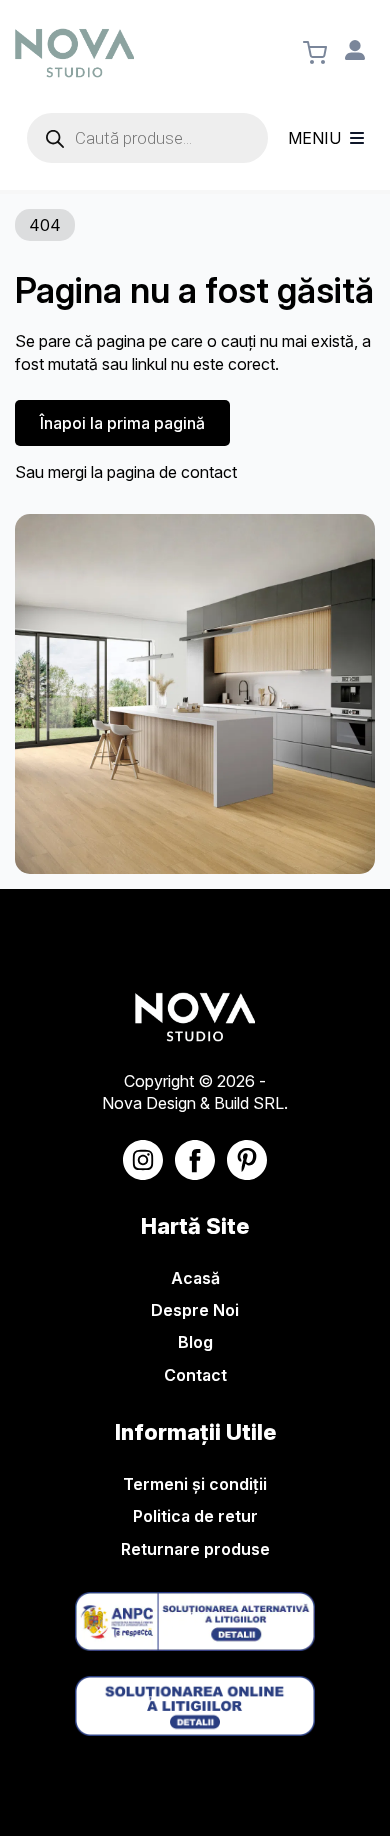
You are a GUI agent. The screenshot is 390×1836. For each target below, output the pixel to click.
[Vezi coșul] (315, 53)
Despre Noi (195, 1310)
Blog (195, 1342)
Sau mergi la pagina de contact (126, 472)
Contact (195, 1375)
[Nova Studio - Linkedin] (247, 1160)
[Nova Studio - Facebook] (195, 1160)
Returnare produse (195, 1549)
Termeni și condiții (195, 1484)
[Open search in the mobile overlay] (147, 138)
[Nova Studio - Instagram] (143, 1160)
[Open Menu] (357, 138)
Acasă (195, 1278)
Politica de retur (195, 1516)
